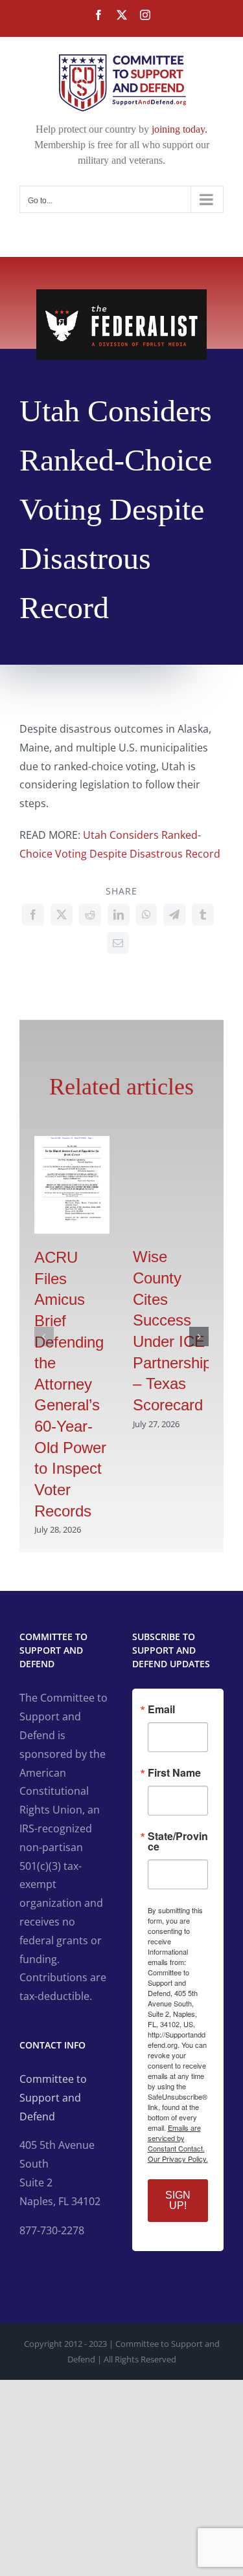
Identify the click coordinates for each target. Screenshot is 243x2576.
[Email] (118, 943)
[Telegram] (174, 915)
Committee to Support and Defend (53, 2098)
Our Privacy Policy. (178, 2159)
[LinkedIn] (119, 915)
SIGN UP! (178, 2200)
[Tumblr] (203, 915)
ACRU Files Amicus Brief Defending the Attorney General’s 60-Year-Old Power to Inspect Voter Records (70, 1384)
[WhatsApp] (146, 915)
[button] (44, 1337)
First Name (174, 1773)
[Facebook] (33, 915)
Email (161, 1709)
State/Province (178, 1841)
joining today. (179, 129)
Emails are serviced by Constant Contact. (176, 2138)
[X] (62, 915)
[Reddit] (90, 915)
